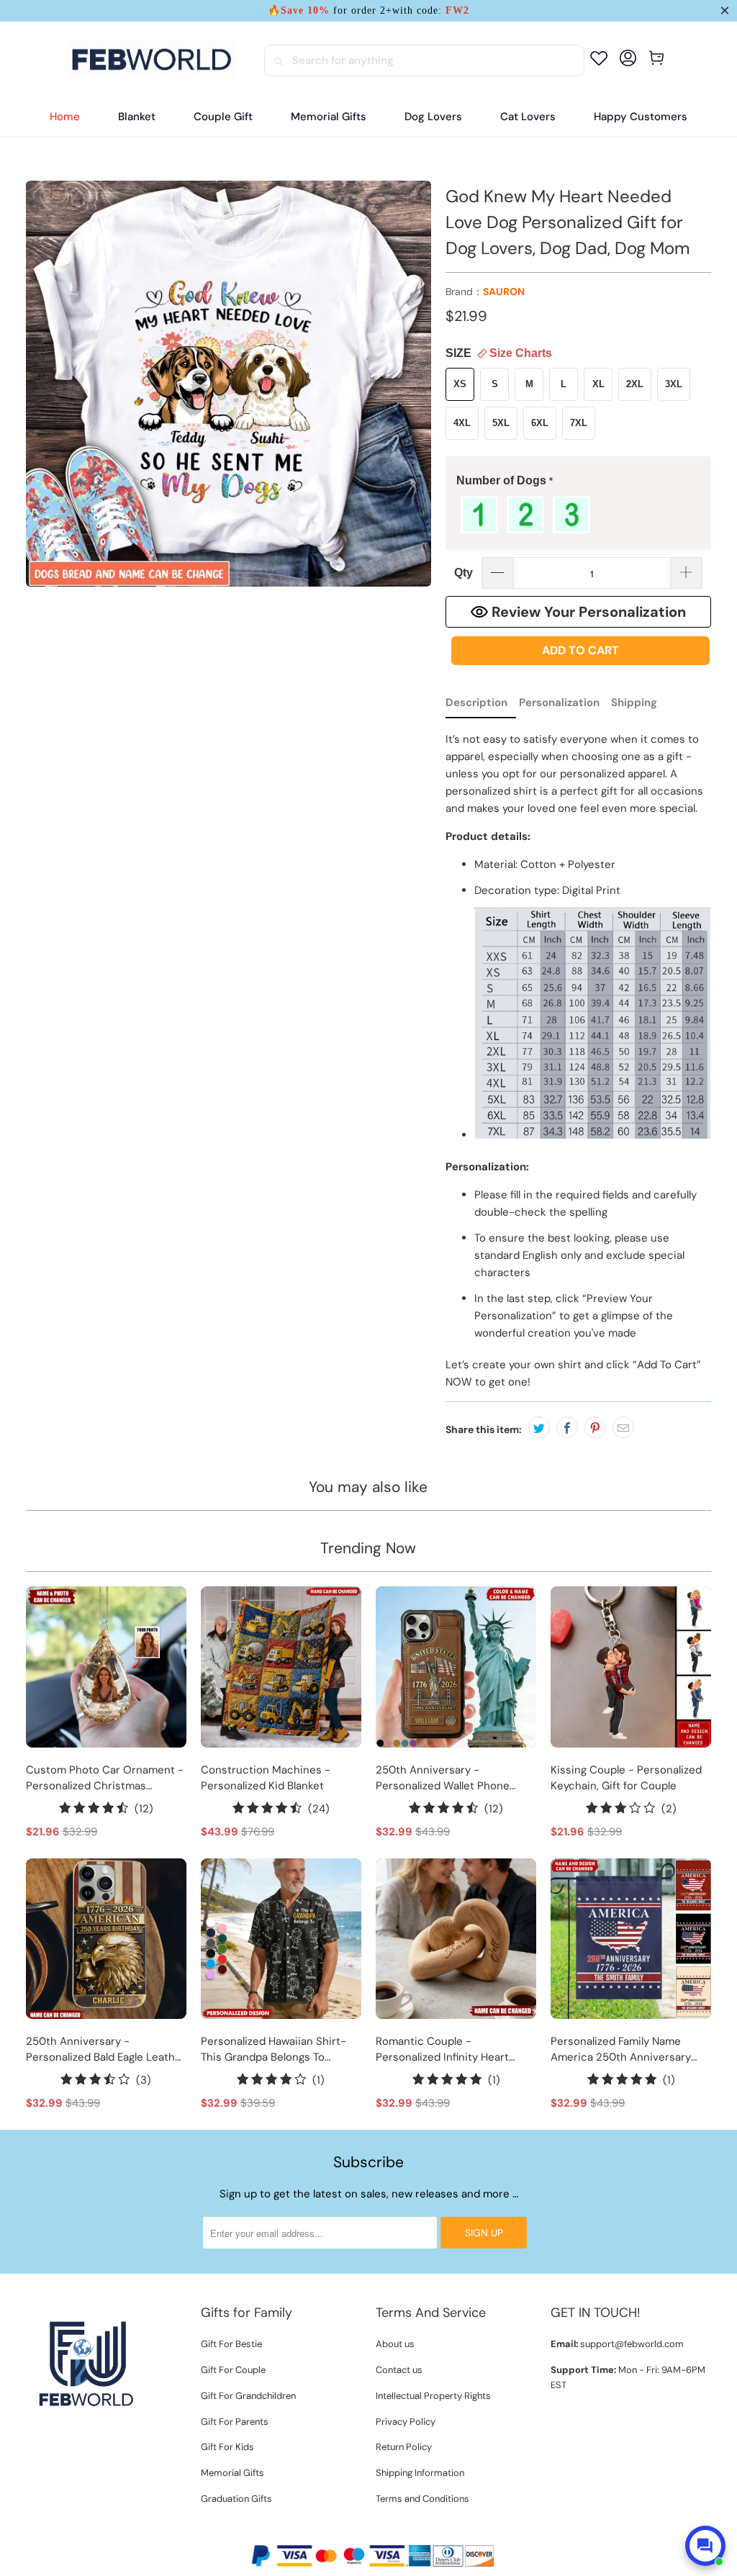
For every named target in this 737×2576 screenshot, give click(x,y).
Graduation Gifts (236, 2499)
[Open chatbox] (705, 2546)
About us (395, 2344)
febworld (338, 2531)
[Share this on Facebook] (567, 1427)
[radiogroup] (578, 515)
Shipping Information (420, 2473)
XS (460, 384)
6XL (540, 423)
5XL (501, 423)
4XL (462, 423)
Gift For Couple (233, 2370)
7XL (579, 423)
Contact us (399, 2370)
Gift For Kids (227, 2447)
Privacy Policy (406, 2422)
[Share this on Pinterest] (595, 1427)
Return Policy (404, 2447)
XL (598, 384)
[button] (578, 481)
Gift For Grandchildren (248, 2396)
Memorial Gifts (232, 2473)
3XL (674, 384)
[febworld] (151, 60)
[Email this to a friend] (623, 1427)
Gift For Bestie (231, 2344)
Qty (464, 573)
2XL (635, 384)
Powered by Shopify (411, 2531)
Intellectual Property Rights (433, 2396)
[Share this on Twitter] (539, 1427)
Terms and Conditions (422, 2499)
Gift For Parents (235, 2422)
